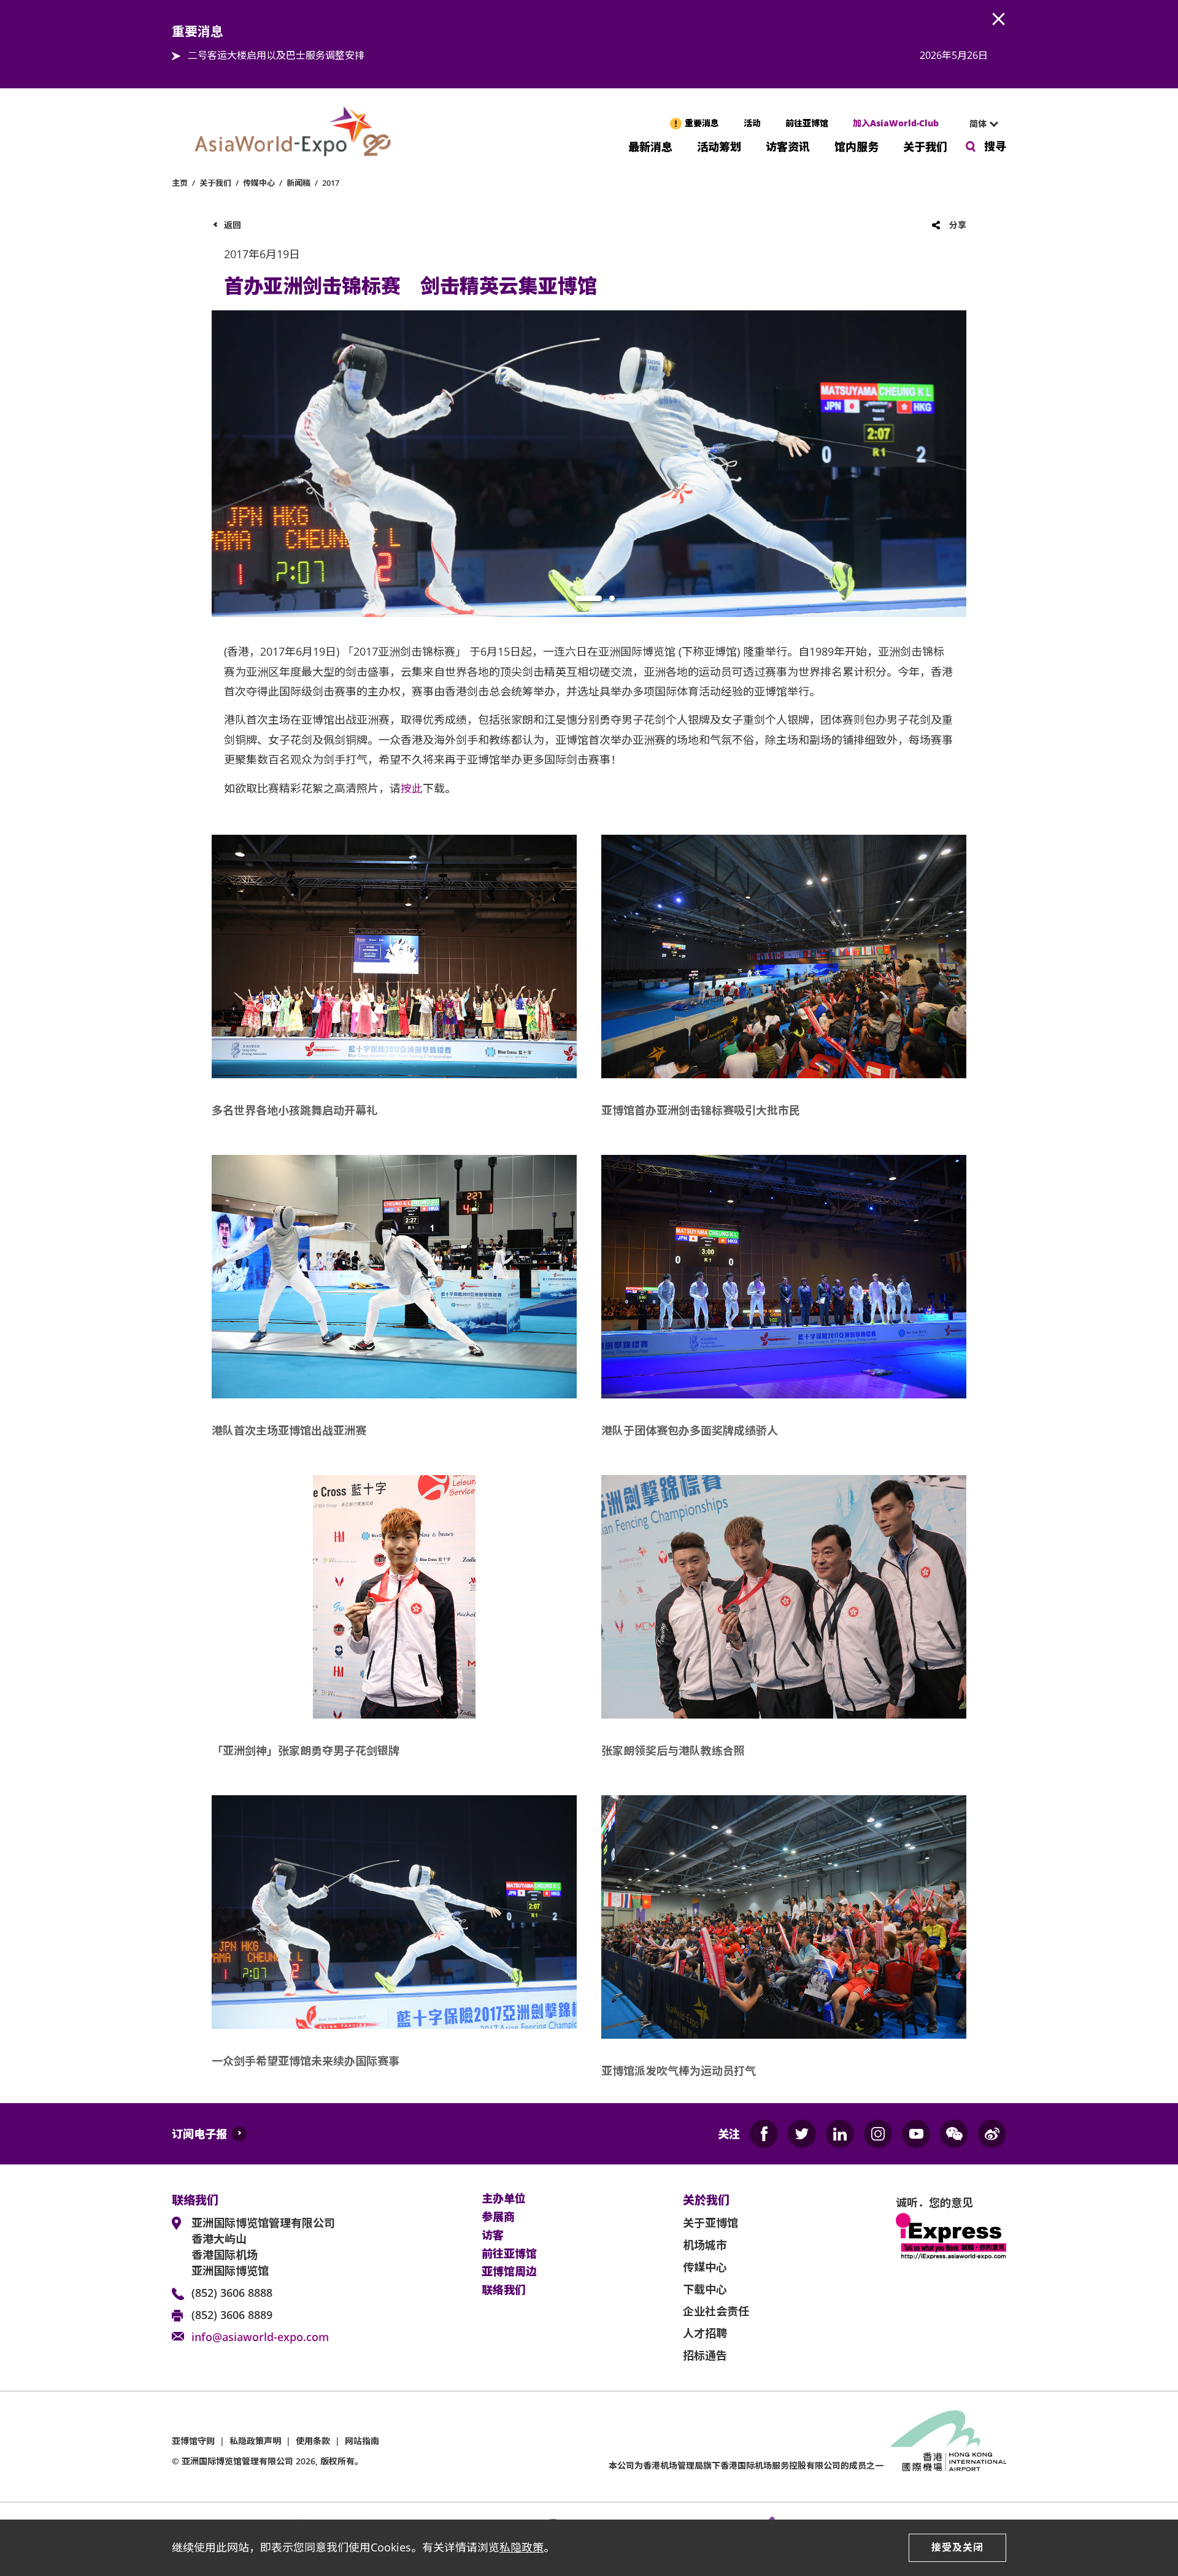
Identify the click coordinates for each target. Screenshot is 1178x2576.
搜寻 (995, 146)
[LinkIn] (840, 2134)
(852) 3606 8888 (232, 2293)
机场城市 (705, 2245)
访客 (493, 2236)
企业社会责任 (716, 2311)
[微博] (992, 2134)
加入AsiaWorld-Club (896, 123)
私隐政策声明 (255, 2441)
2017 (331, 183)
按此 (412, 788)
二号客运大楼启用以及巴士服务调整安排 (276, 55)
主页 (180, 183)
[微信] (954, 2134)
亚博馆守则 (193, 2441)
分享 (958, 225)
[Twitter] (802, 2134)
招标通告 (705, 2355)
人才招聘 (705, 2333)
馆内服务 (857, 146)
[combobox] (979, 124)
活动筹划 (719, 146)
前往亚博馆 (807, 123)
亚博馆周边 (509, 2272)
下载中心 (705, 2289)
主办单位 (504, 2199)
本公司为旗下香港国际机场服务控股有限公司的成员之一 (746, 2465)
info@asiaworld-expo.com (260, 2337)
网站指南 (362, 2441)
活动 (752, 123)
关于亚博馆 (710, 2223)
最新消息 (650, 146)
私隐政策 (522, 2547)
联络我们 (504, 2290)
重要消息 (702, 123)
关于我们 (925, 146)
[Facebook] (764, 2134)
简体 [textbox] (978, 124)
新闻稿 (298, 183)
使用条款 (313, 2441)
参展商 (498, 2217)
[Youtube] (916, 2134)
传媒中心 (259, 183)
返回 (233, 225)
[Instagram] (878, 2134)
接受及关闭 (957, 2547)
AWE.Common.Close (999, 20)
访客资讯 (788, 146)
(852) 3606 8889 (232, 2315)
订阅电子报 (199, 2134)
